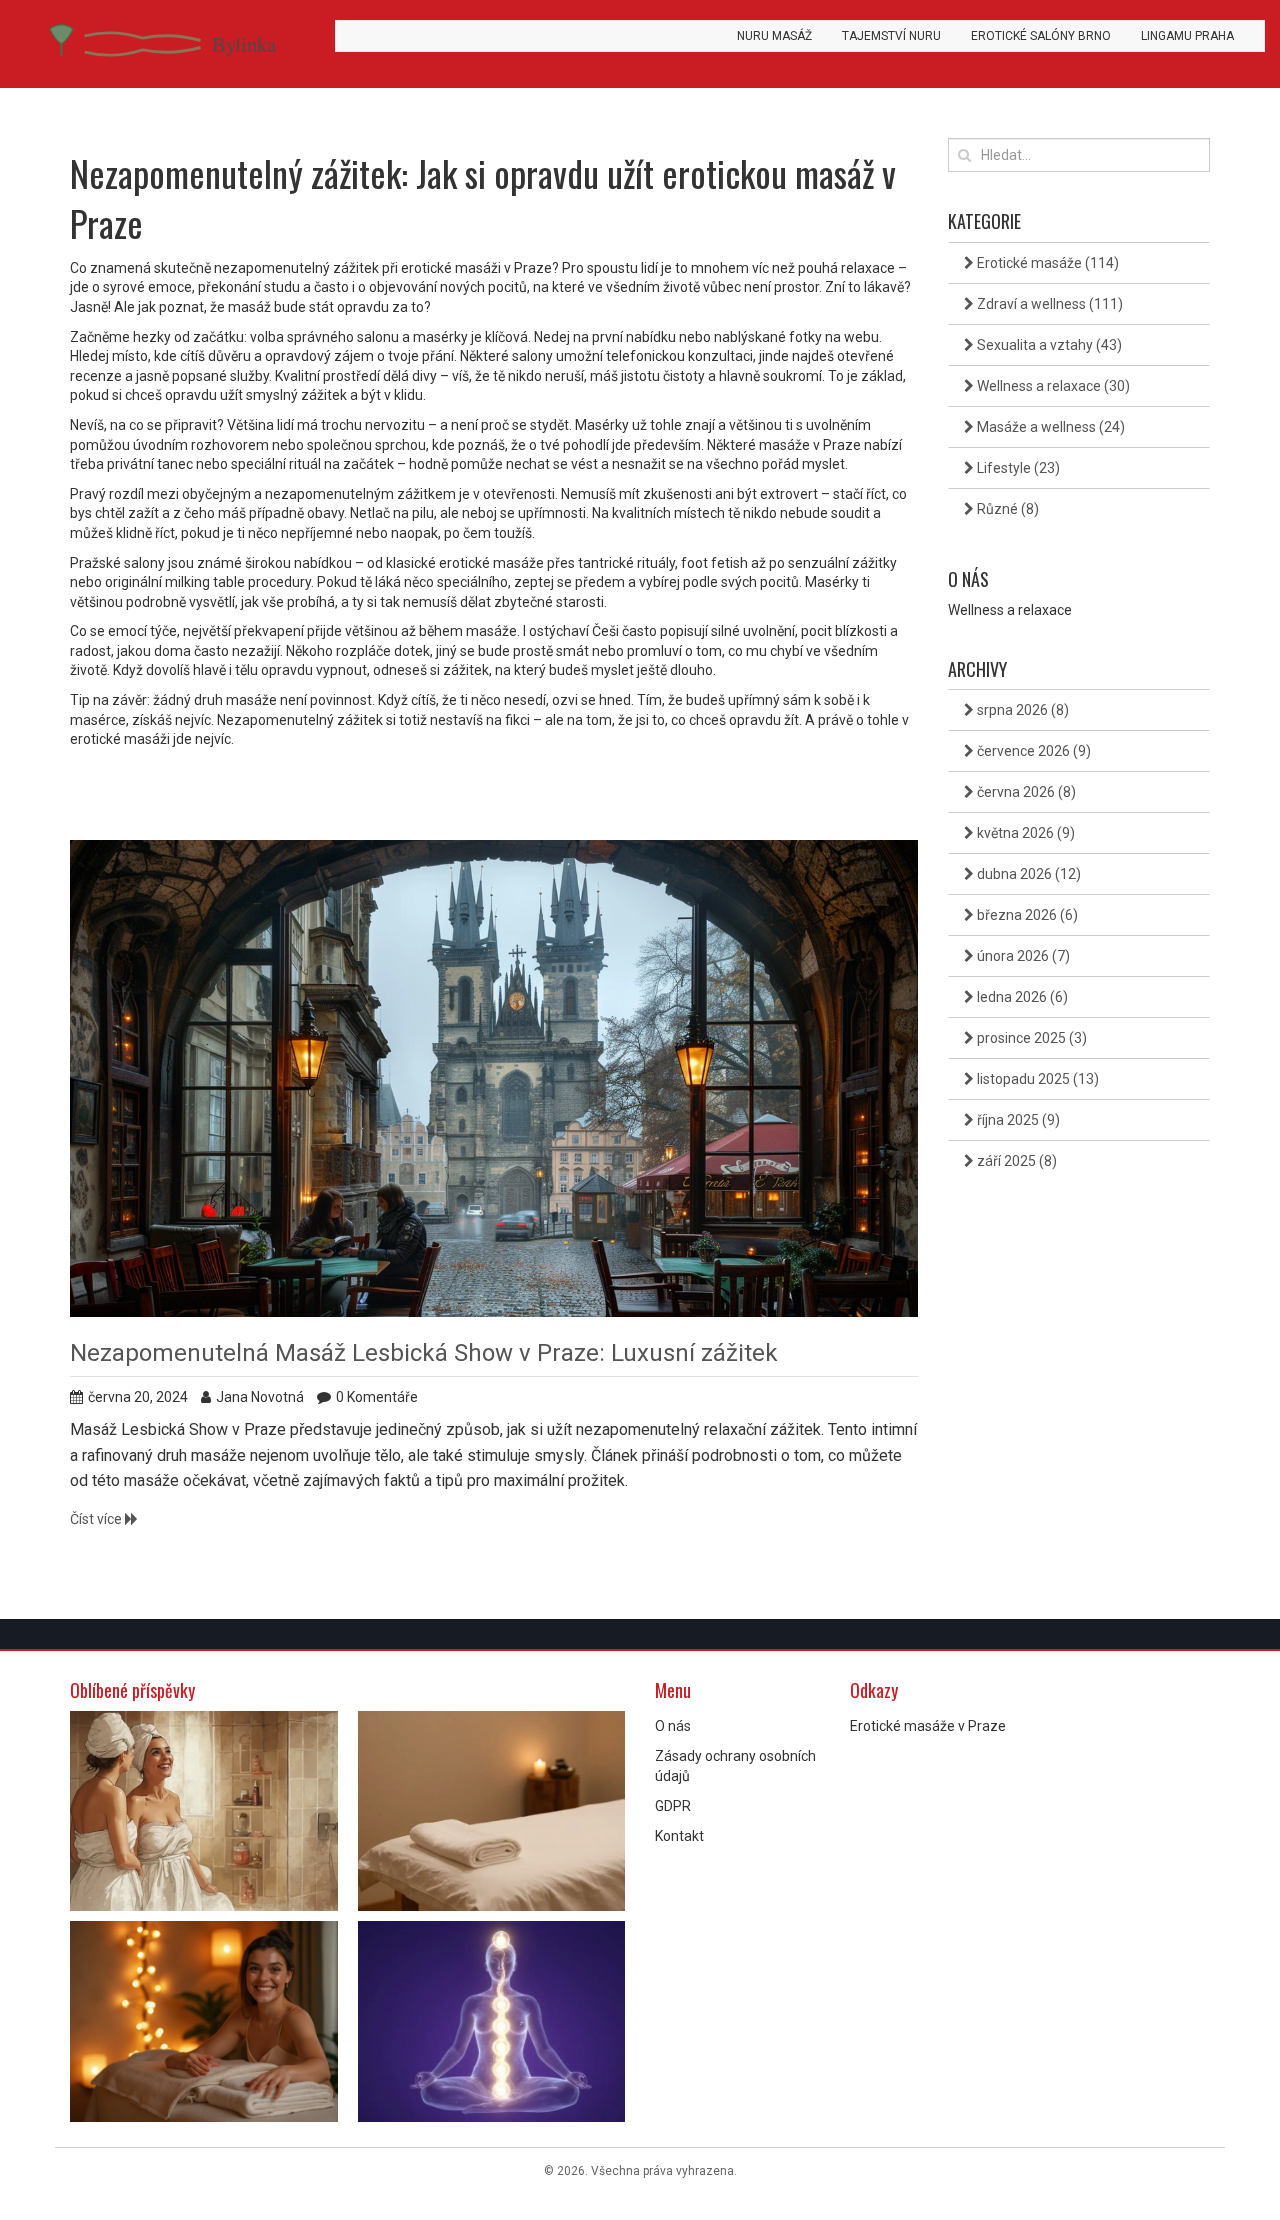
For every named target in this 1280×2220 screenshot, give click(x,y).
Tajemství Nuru (891, 36)
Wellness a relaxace (1052, 386)
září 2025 (1015, 1161)
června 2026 (1025, 792)
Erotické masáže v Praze (928, 1726)
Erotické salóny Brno (1041, 36)
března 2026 (1026, 915)
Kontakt (679, 1836)
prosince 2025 (1030, 1038)
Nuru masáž (774, 36)
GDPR (673, 1806)
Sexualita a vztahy (1048, 345)
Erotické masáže (1046, 263)
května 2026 (1024, 833)
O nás (673, 1726)
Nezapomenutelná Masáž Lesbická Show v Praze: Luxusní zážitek (424, 1353)
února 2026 (1022, 956)
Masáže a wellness (1049, 427)
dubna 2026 (1027, 874)
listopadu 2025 (1036, 1079)
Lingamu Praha (1187, 36)
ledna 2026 (1021, 997)
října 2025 (1017, 1120)
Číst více (97, 1519)
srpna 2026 (1021, 710)
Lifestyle (1017, 468)
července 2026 (1032, 751)
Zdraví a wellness (1048, 304)
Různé (1006, 509)
